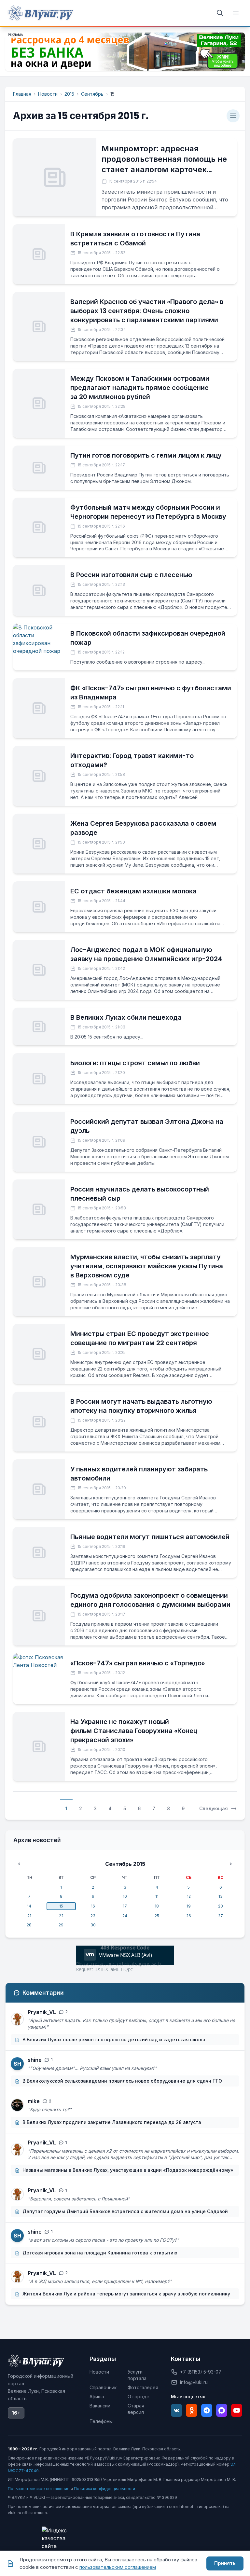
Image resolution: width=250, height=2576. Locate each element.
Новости (48, 94)
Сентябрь (92, 94)
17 (125, 1906)
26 (189, 1916)
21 (29, 1916)
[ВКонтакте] (176, 2410)
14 (29, 1906)
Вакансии (100, 2406)
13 (221, 1896)
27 (221, 1916)
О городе (139, 2397)
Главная (22, 94)
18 (157, 1906)
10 (125, 1896)
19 (189, 1906)
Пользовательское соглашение (39, 2489)
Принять (225, 2563)
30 (93, 1925)
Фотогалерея (143, 2387)
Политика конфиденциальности (104, 2489)
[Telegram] (207, 2410)
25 (157, 1916)
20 (221, 1906)
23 (93, 1916)
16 (93, 1906)
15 (61, 1906)
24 (125, 1916)
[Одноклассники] (191, 2410)
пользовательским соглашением (118, 2567)
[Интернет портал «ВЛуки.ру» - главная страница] (40, 13)
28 (29, 1925)
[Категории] (233, 116)
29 (61, 1925)
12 (189, 1896)
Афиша (97, 2397)
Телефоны (101, 2421)
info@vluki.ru (194, 2382)
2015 (69, 94)
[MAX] (222, 2410)
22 (61, 1916)
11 (157, 1896)
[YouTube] (237, 2410)
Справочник (103, 2387)
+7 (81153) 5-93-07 (201, 2372)
